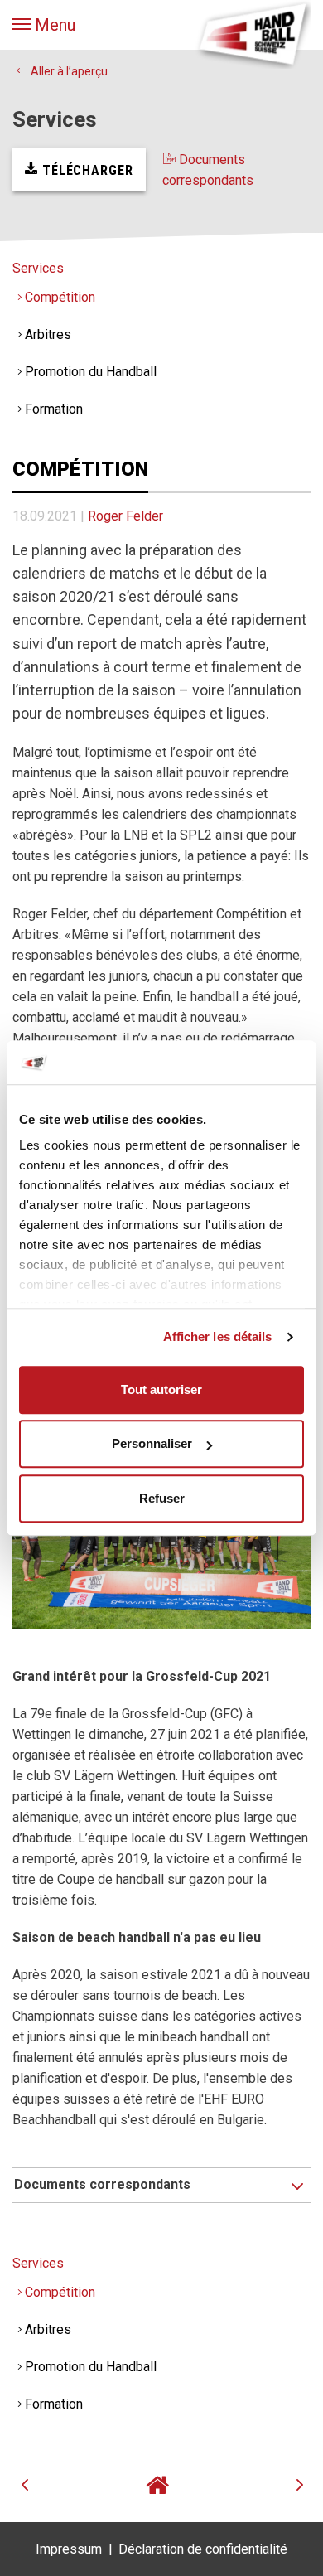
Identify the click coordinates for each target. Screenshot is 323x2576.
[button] (44, 25)
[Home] (253, 33)
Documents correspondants (208, 170)
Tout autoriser (161, 1390)
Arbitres (48, 334)
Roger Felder (125, 516)
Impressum (69, 2549)
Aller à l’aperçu (68, 71)
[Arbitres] (269, 2485)
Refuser (162, 1498)
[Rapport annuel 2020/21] (161, 2485)
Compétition (60, 297)
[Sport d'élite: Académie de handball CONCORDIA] (54, 2485)
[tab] (161, 2185)
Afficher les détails (218, 1336)
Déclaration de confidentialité (203, 2549)
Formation (54, 409)
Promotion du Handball (91, 372)
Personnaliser (152, 1443)
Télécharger (86, 170)
